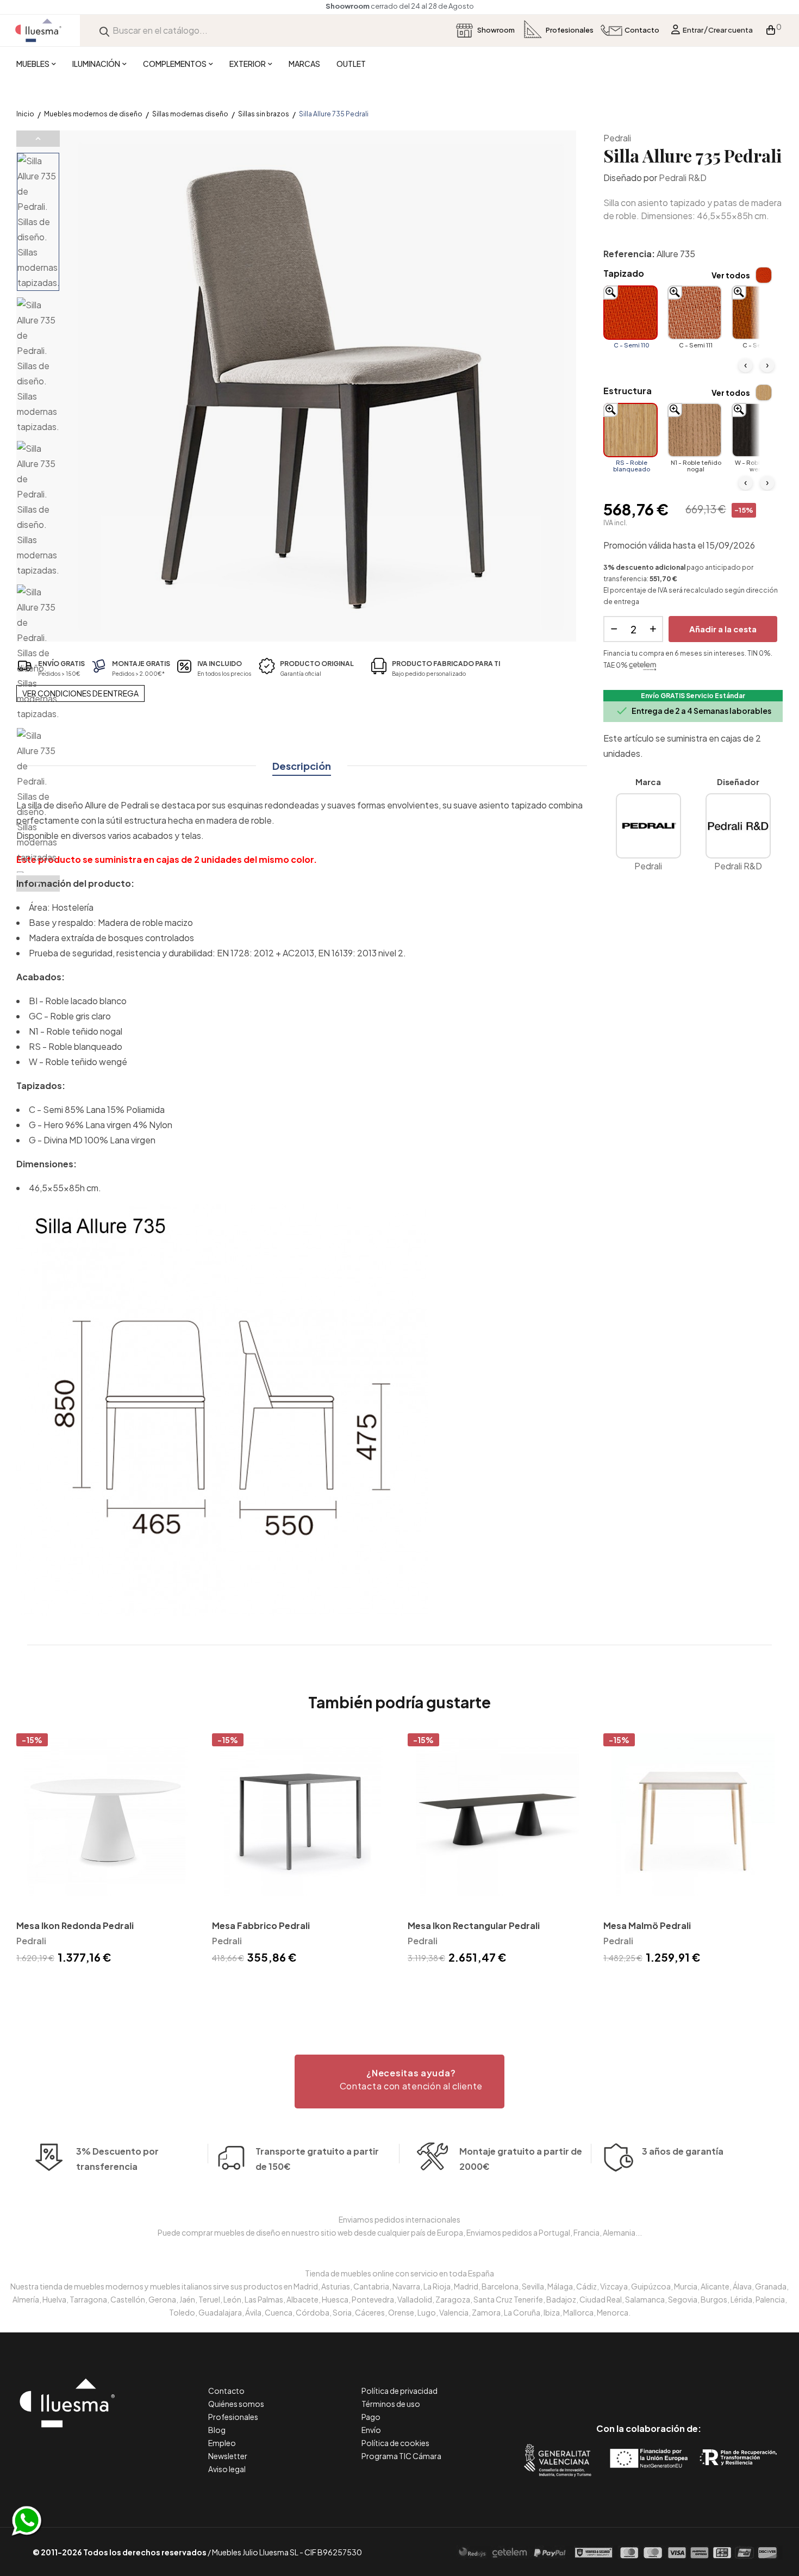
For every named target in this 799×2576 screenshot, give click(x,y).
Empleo (222, 2443)
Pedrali (617, 138)
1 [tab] (399, 1986)
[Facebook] (600, 2383)
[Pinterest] (624, 2383)
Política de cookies (395, 2443)
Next (38, 883)
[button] (399, 2082)
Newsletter (228, 2456)
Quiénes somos (236, 2404)
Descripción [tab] (302, 766)
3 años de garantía (683, 2151)
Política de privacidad (399, 2391)
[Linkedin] (649, 2383)
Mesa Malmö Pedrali (647, 1925)
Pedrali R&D (683, 178)
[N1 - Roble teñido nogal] (695, 430)
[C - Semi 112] (759, 313)
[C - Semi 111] (695, 313)
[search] (104, 30)
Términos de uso (391, 2404)
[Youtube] (698, 2383)
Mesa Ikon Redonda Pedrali (75, 1925)
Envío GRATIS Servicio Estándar (693, 696)
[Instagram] (673, 2383)
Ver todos (731, 275)
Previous (38, 139)
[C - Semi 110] (631, 313)
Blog (217, 2430)
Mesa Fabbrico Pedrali (261, 1925)
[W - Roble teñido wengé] (759, 430)
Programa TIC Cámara (401, 2456)
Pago (371, 2417)
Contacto (226, 2391)
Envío (371, 2430)
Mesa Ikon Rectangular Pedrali (474, 1925)
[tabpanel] (106, 1850)
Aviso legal (227, 2469)
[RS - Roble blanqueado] (631, 430)
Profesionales (233, 2417)
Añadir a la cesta (723, 629)
